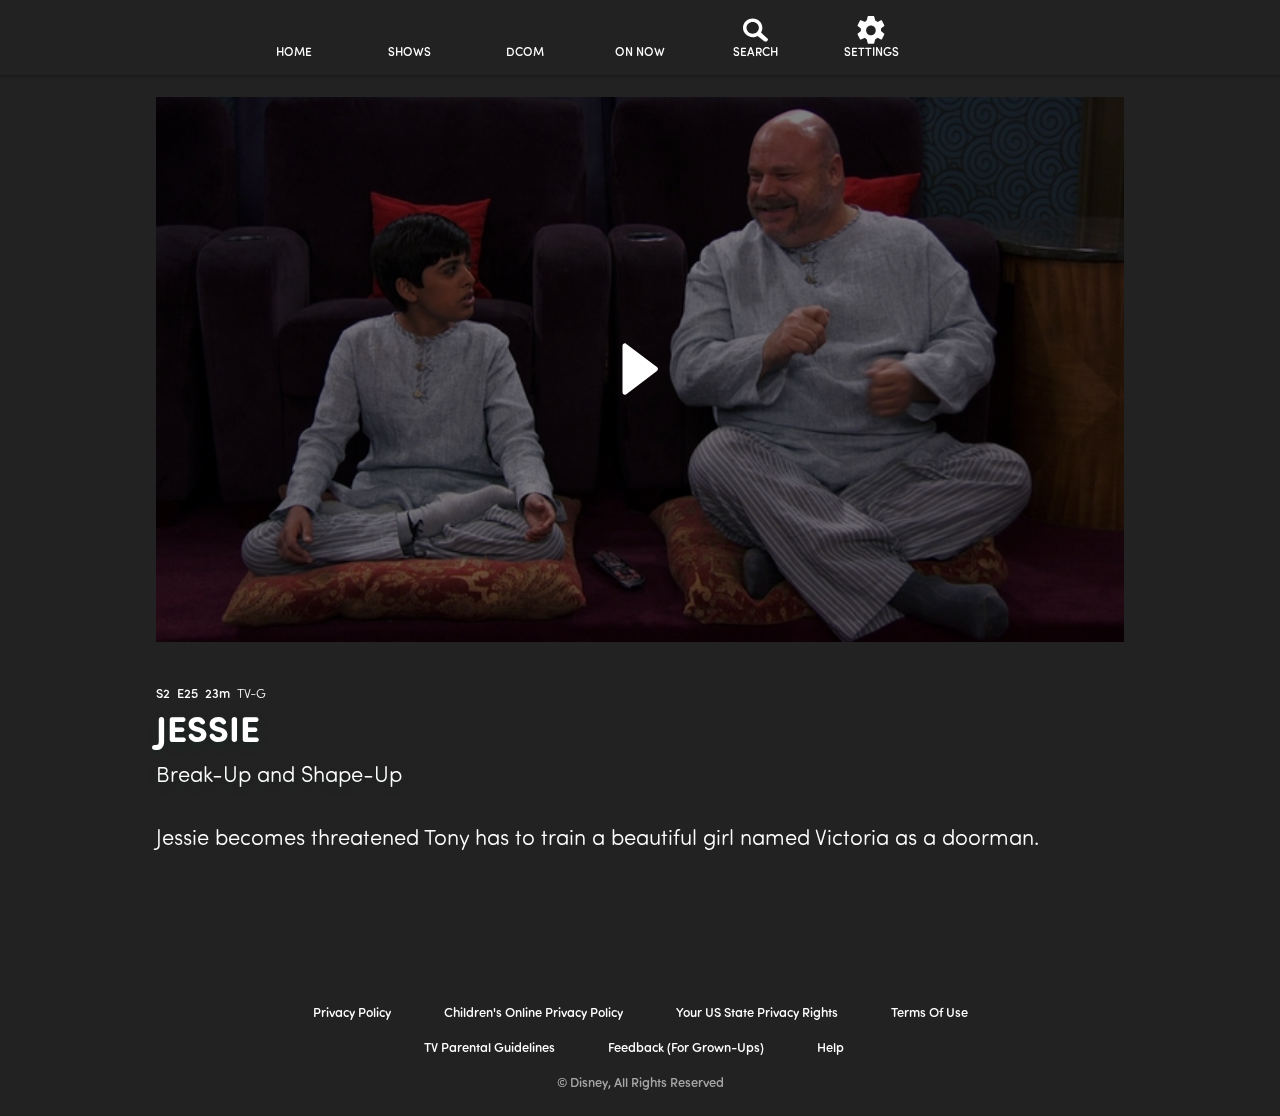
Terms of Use (929, 1013)
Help (830, 1048)
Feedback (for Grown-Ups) (686, 1048)
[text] (163, 695)
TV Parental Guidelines (489, 1048)
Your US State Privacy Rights (757, 1013)
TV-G (251, 694)
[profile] (986, 37)
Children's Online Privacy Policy (533, 1013)
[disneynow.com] (68, 34)
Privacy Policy (352, 1013)
